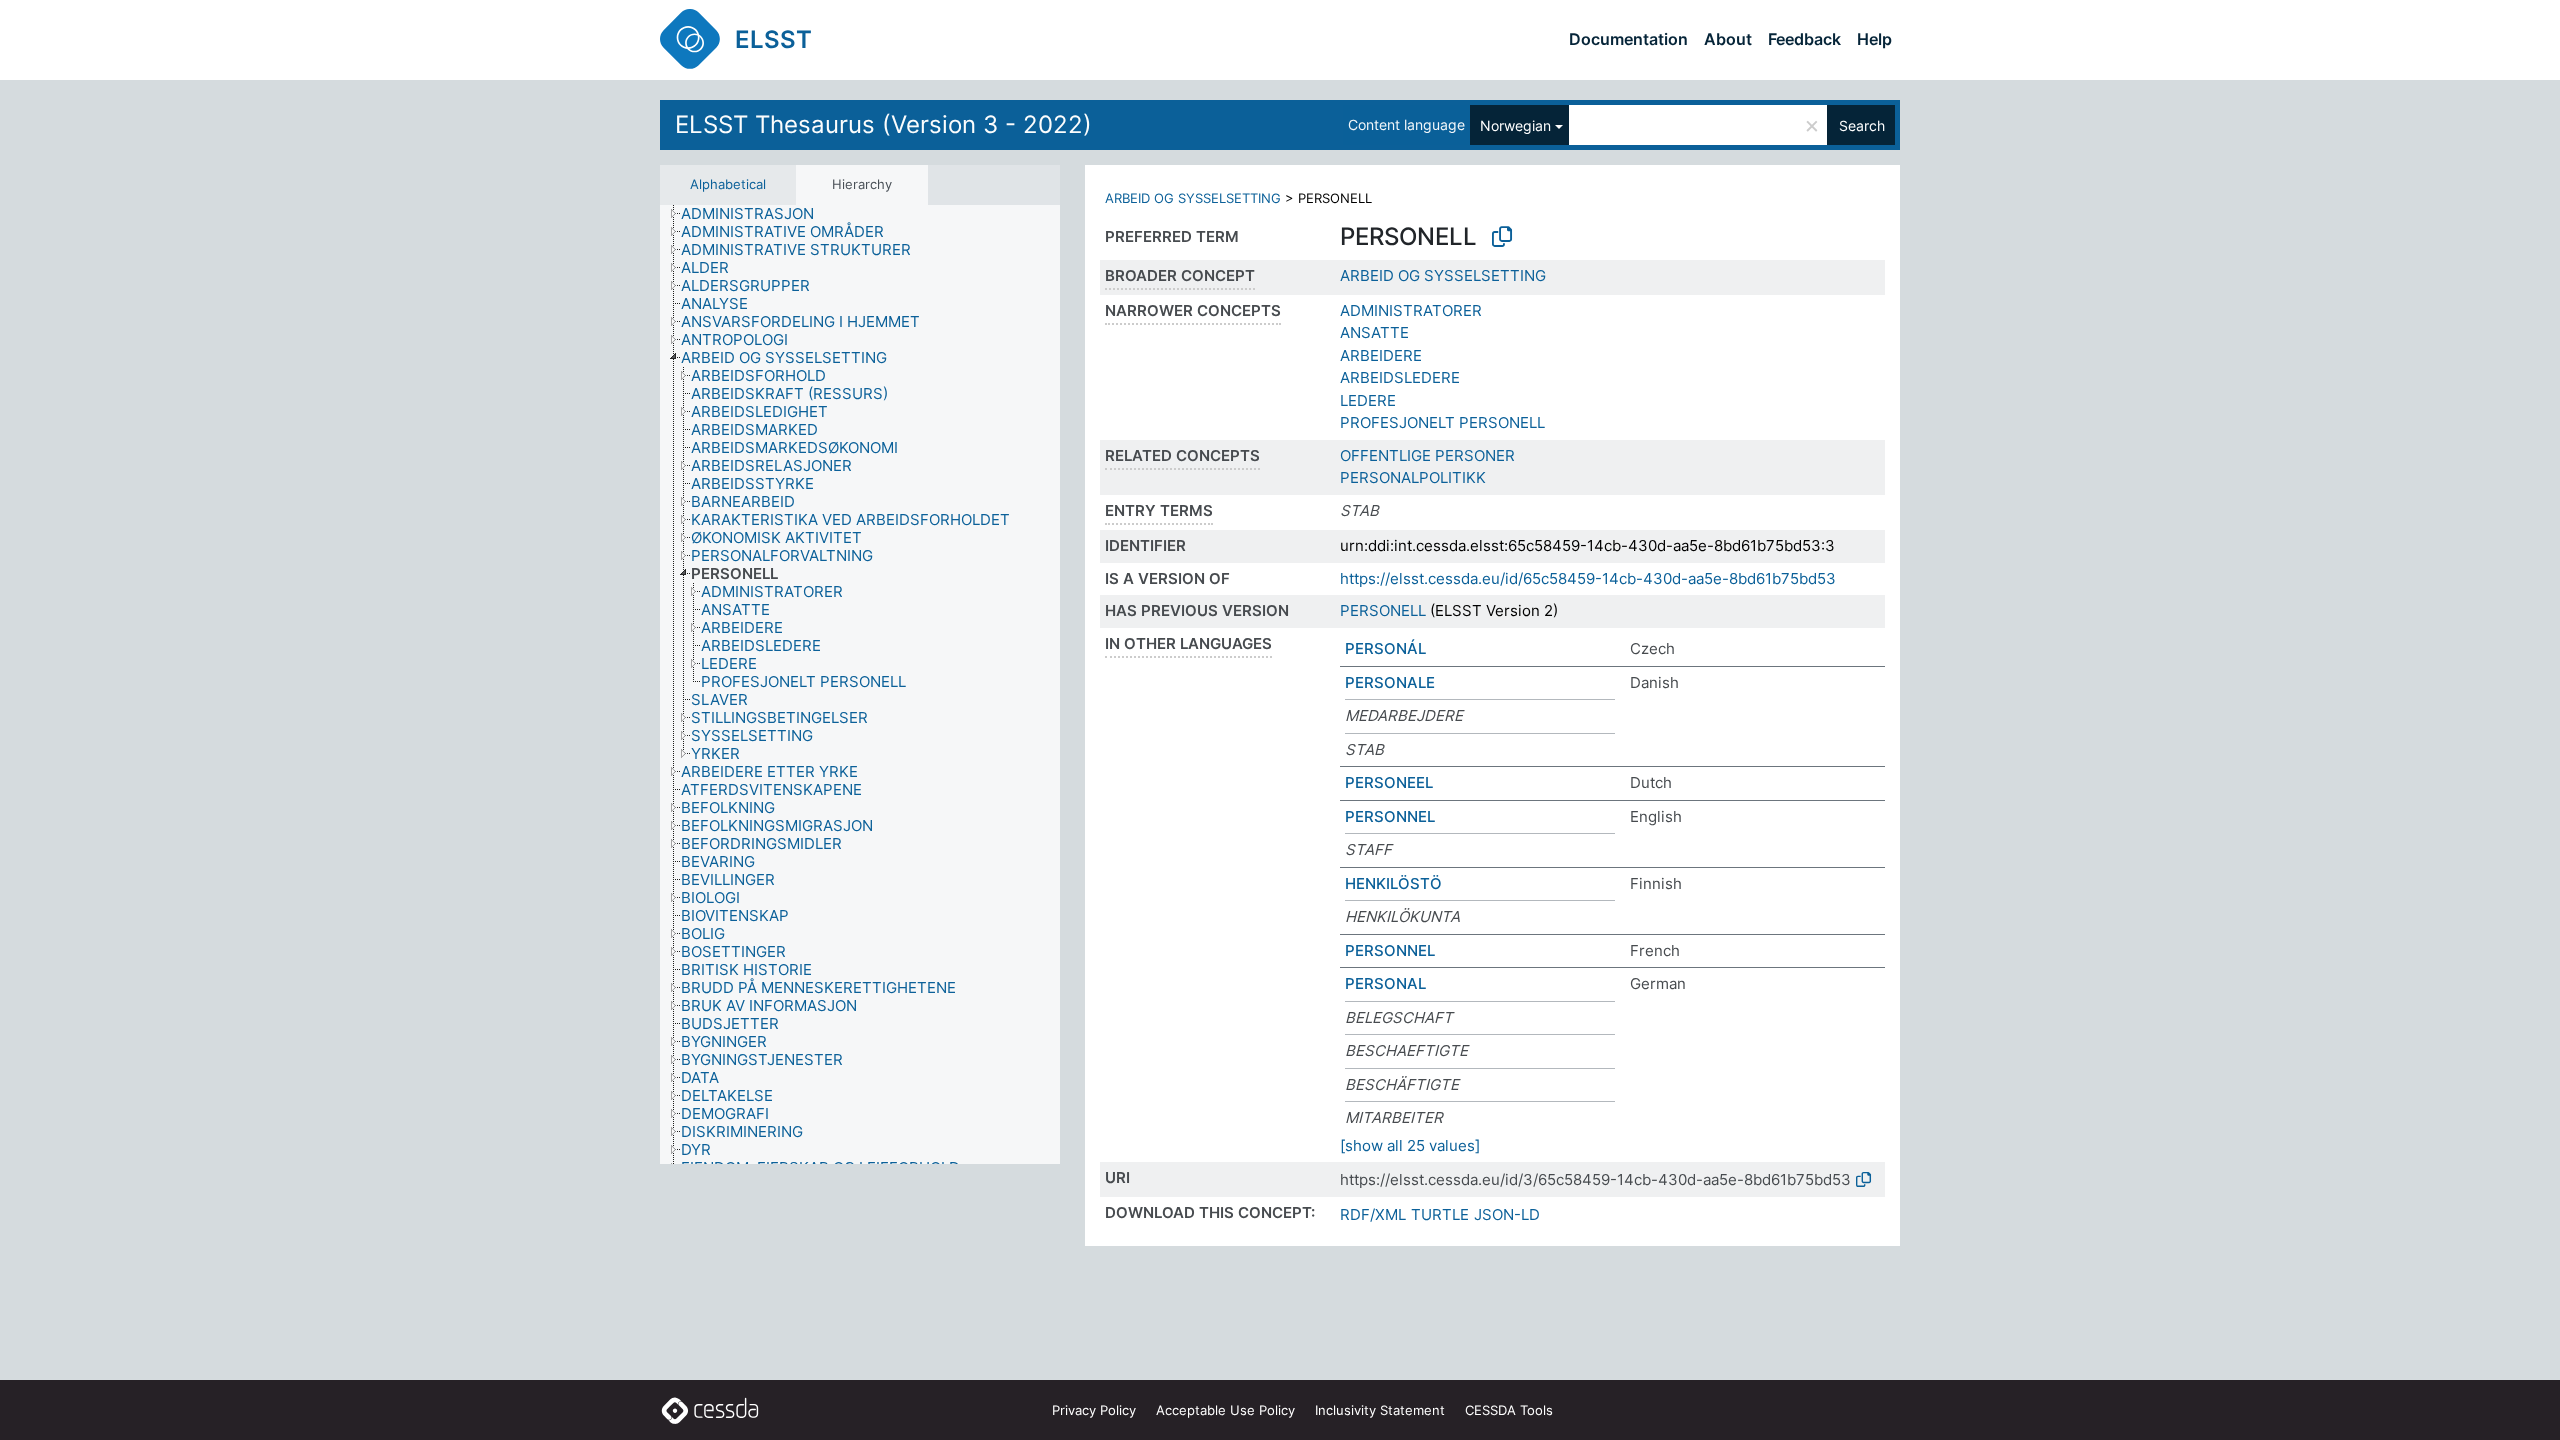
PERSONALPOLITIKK (1413, 477)
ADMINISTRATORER (1411, 310)
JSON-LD (1507, 1214)
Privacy (1094, 1410)
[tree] (860, 685)
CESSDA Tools (1509, 1410)
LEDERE (1368, 400)
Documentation (1628, 39)
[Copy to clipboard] (1502, 237)
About (1728, 39)
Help (1874, 39)
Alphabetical (728, 184)
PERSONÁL (1385, 648)
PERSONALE (1390, 682)
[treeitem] (756, 214)
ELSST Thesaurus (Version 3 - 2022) (883, 124)
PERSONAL (1385, 983)
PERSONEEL (1389, 782)
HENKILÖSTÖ (1393, 883)
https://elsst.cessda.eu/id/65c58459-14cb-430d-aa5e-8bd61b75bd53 (1588, 578)
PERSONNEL (1390, 816)
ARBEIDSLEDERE (1400, 377)
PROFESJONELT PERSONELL (1442, 422)
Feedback (1804, 39)
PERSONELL (1383, 610)
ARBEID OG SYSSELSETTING (1193, 198)
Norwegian (1515, 125)
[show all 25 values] (1410, 1145)
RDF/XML (1373, 1214)
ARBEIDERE (1381, 355)
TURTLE (1440, 1214)
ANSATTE (1374, 332)
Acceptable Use (1225, 1410)
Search (1862, 125)
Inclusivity (1380, 1410)
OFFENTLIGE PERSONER (1427, 455)
